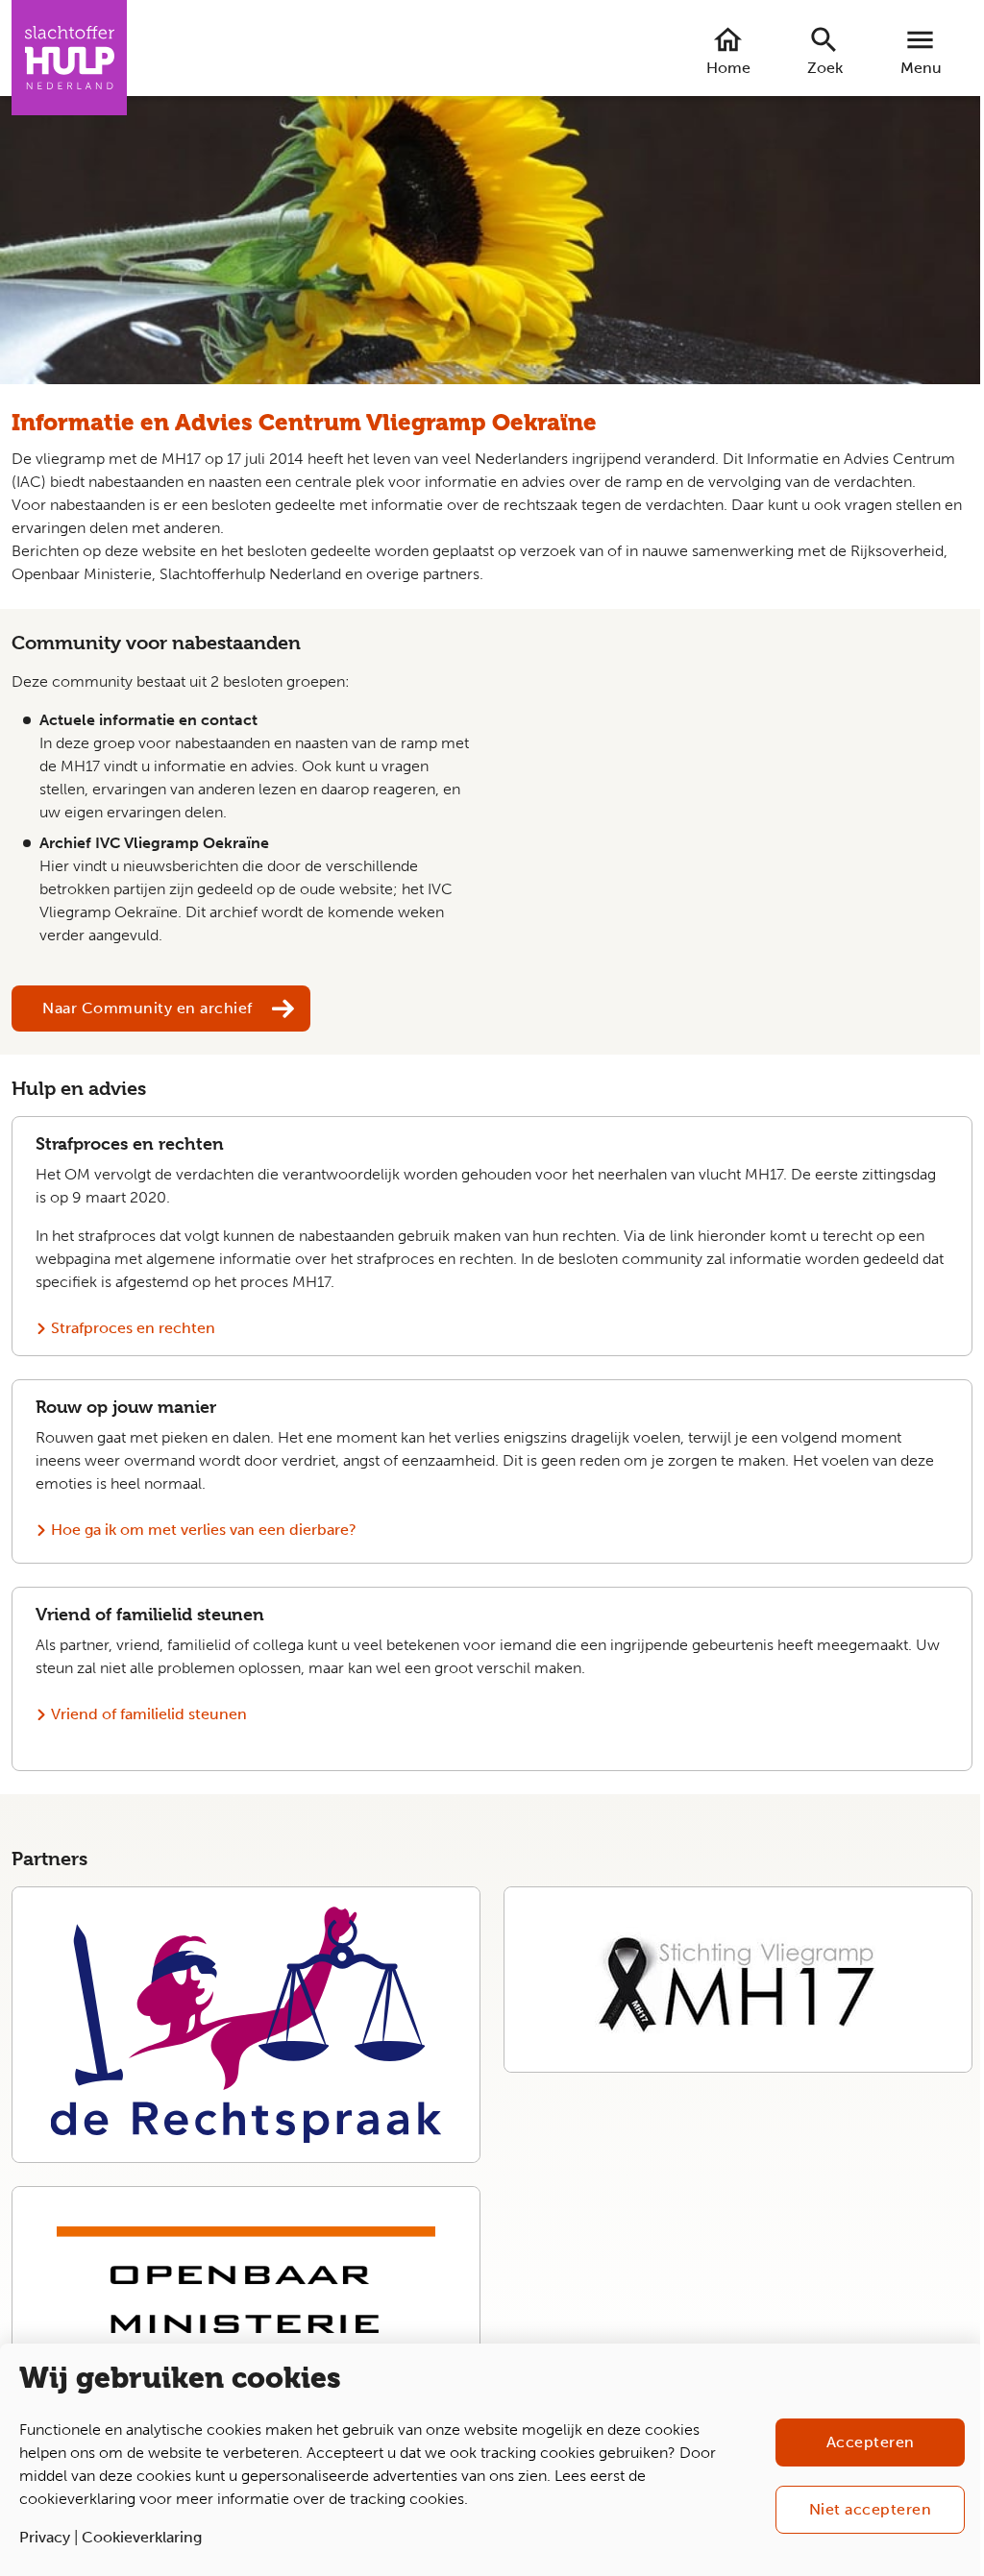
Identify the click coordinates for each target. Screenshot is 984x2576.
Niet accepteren (871, 2509)
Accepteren (871, 2442)
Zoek (825, 68)
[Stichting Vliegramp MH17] (738, 1980)
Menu (921, 68)
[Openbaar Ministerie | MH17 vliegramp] (246, 2279)
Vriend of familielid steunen (149, 1714)
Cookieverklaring (142, 2537)
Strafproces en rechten (133, 1328)
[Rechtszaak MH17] (246, 2025)
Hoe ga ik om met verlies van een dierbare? (204, 1530)
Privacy (45, 2537)
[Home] (69, 58)
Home (728, 68)
